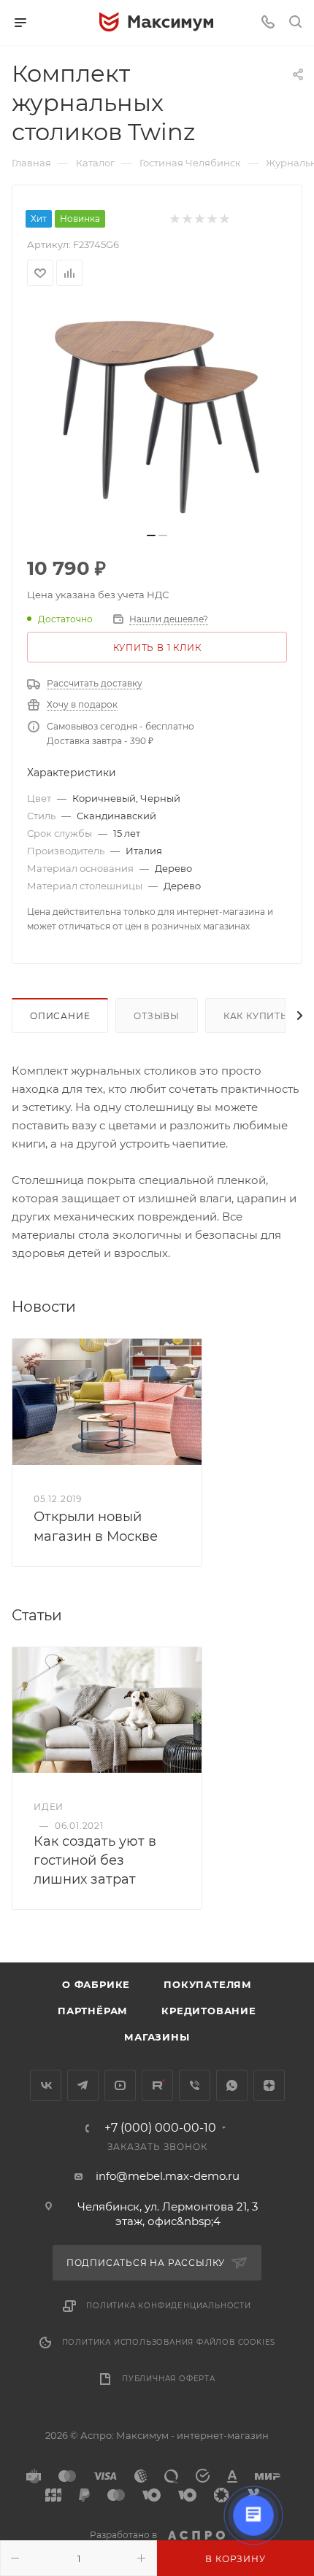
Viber (195, 2085)
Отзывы (157, 1016)
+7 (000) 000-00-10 (160, 2128)
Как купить (256, 1016)
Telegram (83, 2085)
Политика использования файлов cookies (169, 2342)
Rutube (157, 2085)
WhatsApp (232, 2085)
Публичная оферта (169, 2379)
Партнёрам (93, 2011)
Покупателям (208, 1984)
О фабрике (96, 1984)
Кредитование (209, 2011)
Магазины (157, 2037)
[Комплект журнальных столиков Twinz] (157, 414)
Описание (60, 1016)
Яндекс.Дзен (269, 2085)
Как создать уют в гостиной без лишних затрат (95, 1860)
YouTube (120, 2085)
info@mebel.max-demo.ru (168, 2176)
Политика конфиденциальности (169, 2306)
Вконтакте (46, 2085)
